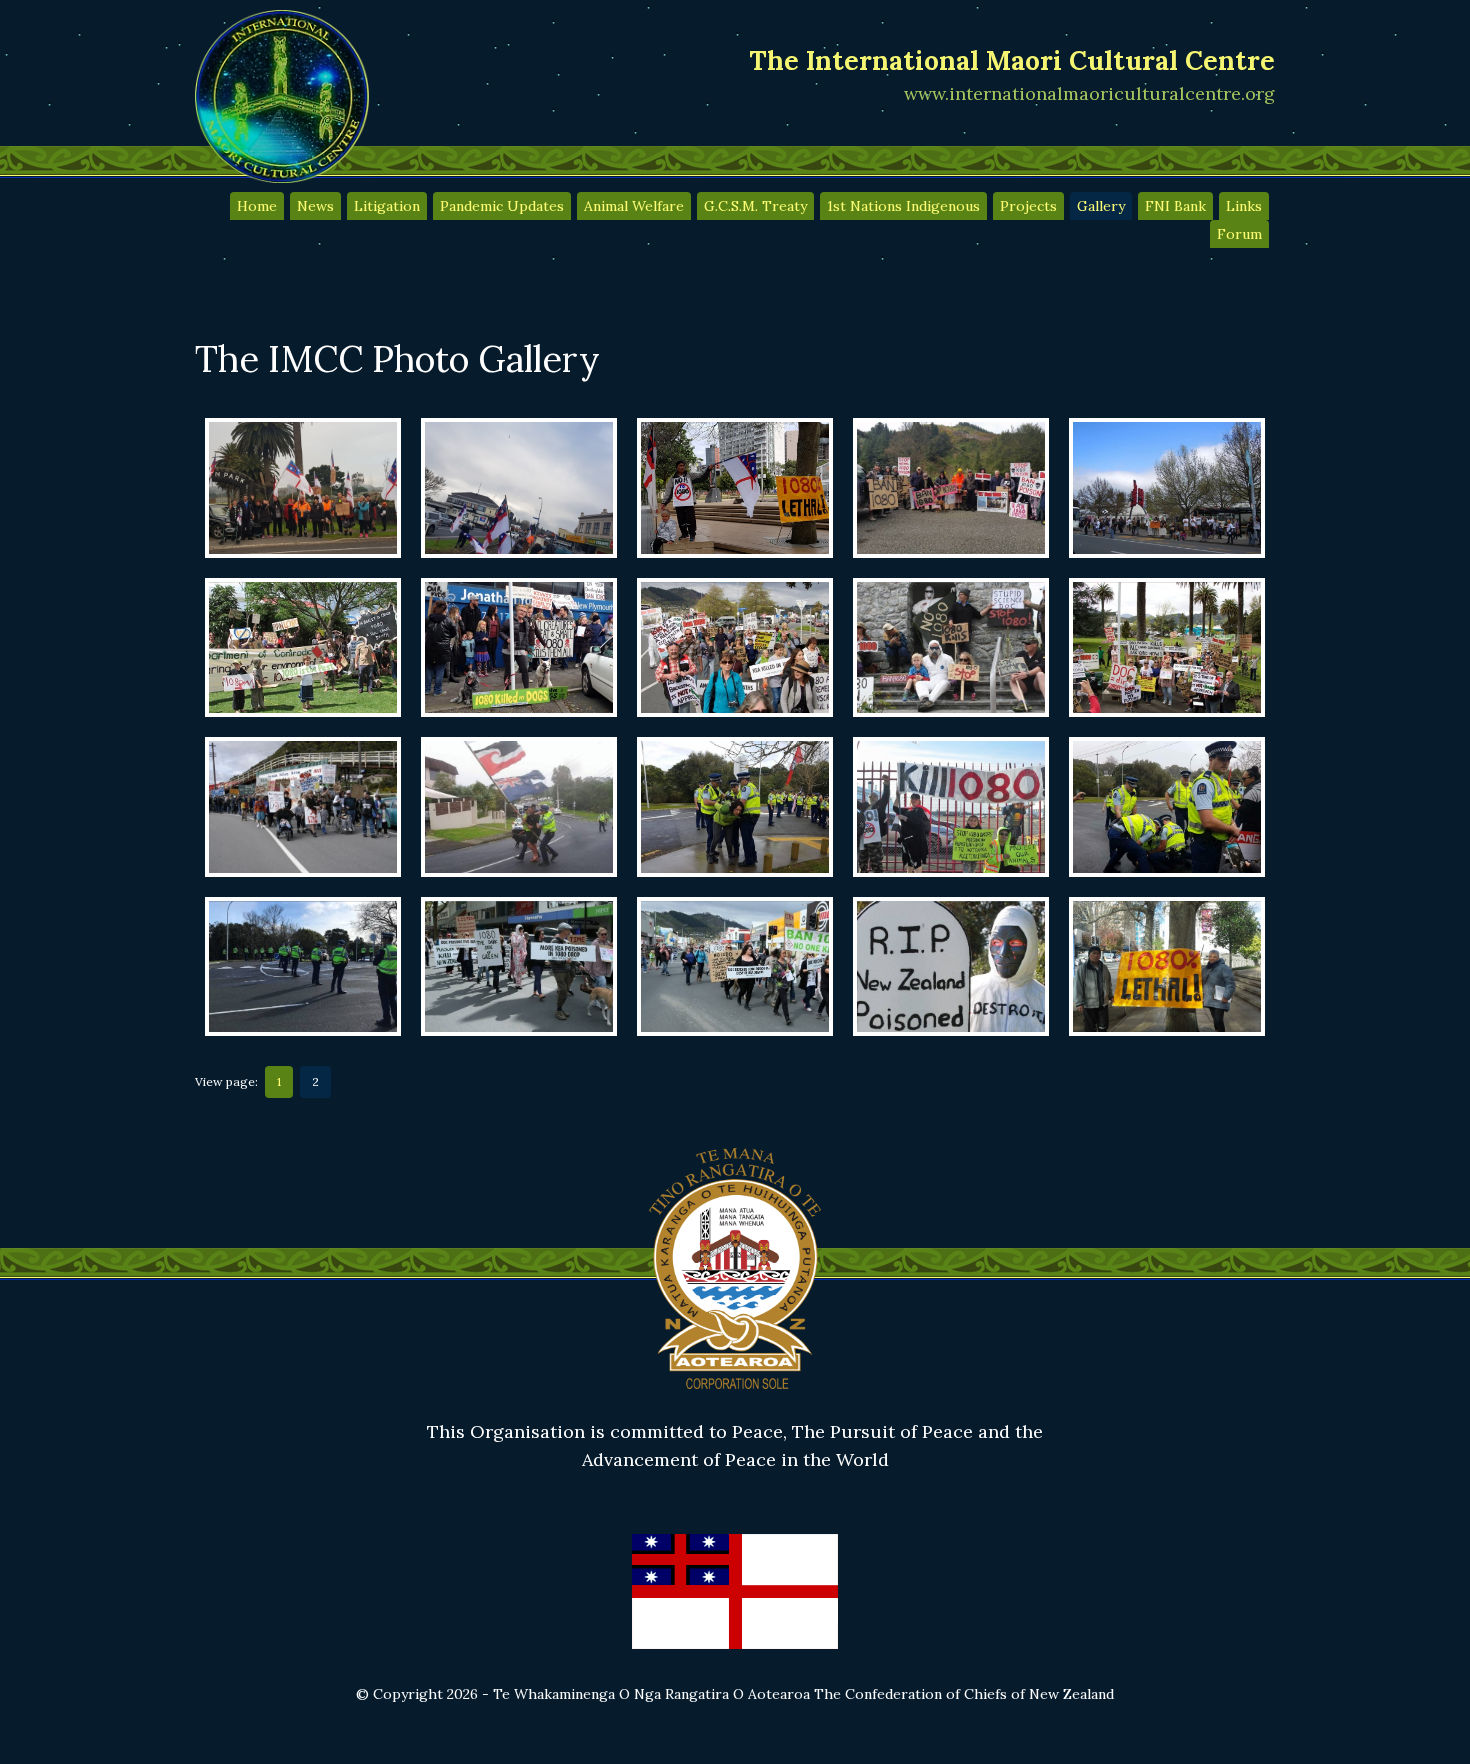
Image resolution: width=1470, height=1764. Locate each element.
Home (257, 206)
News (315, 206)
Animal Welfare (634, 206)
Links (1244, 206)
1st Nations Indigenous (903, 206)
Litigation (387, 206)
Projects (1028, 206)
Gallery (1101, 206)
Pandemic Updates (502, 206)
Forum (1239, 234)
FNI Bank (1175, 206)
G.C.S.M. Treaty (755, 206)
